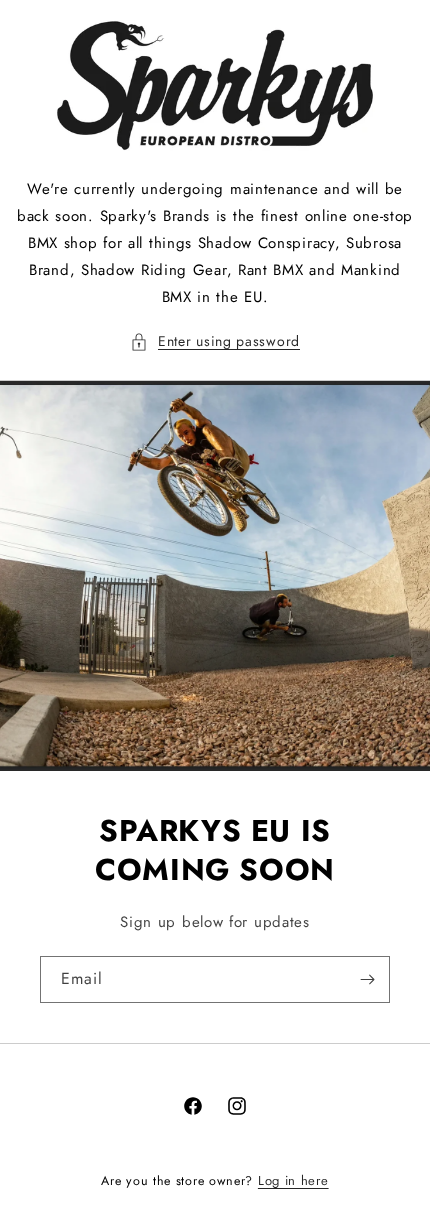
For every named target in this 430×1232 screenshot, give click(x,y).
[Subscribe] (367, 979)
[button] (215, 341)
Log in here (293, 1180)
